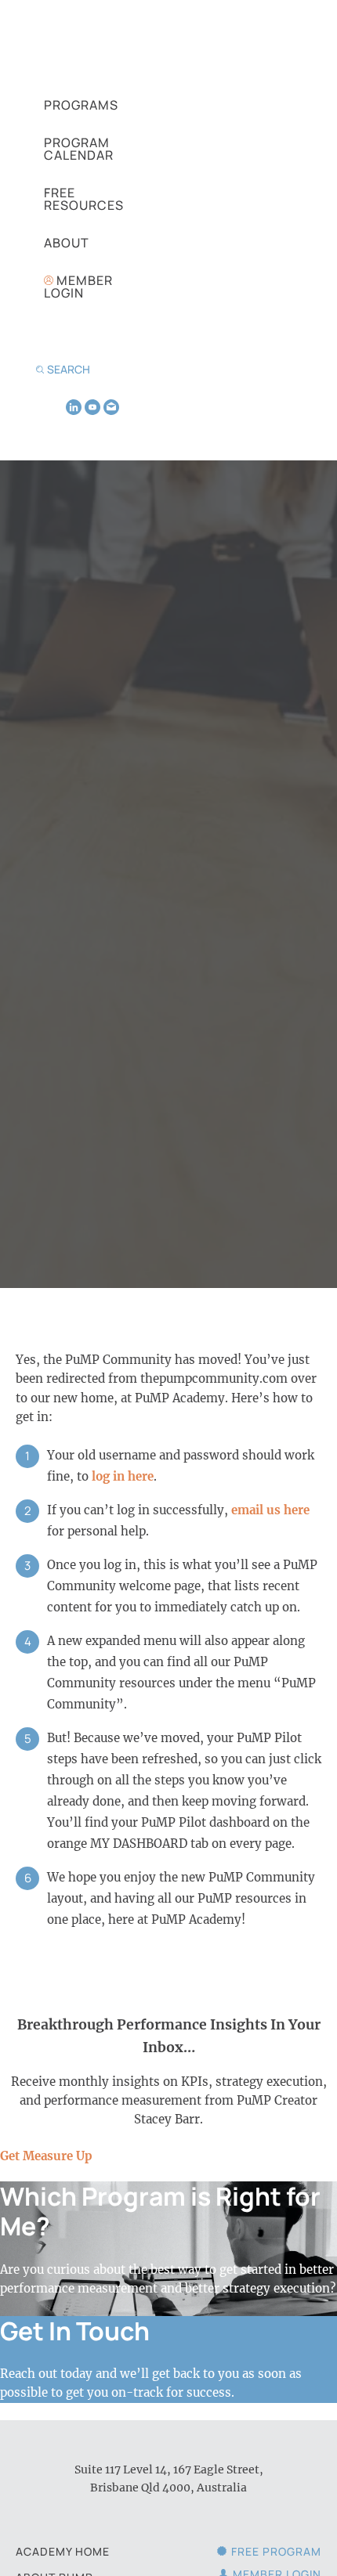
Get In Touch (75, 2331)
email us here (270, 1510)
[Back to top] (306, 2538)
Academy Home (63, 2551)
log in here (123, 1476)
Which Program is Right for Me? (160, 2211)
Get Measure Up (46, 2156)
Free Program (276, 2551)
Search (69, 369)
